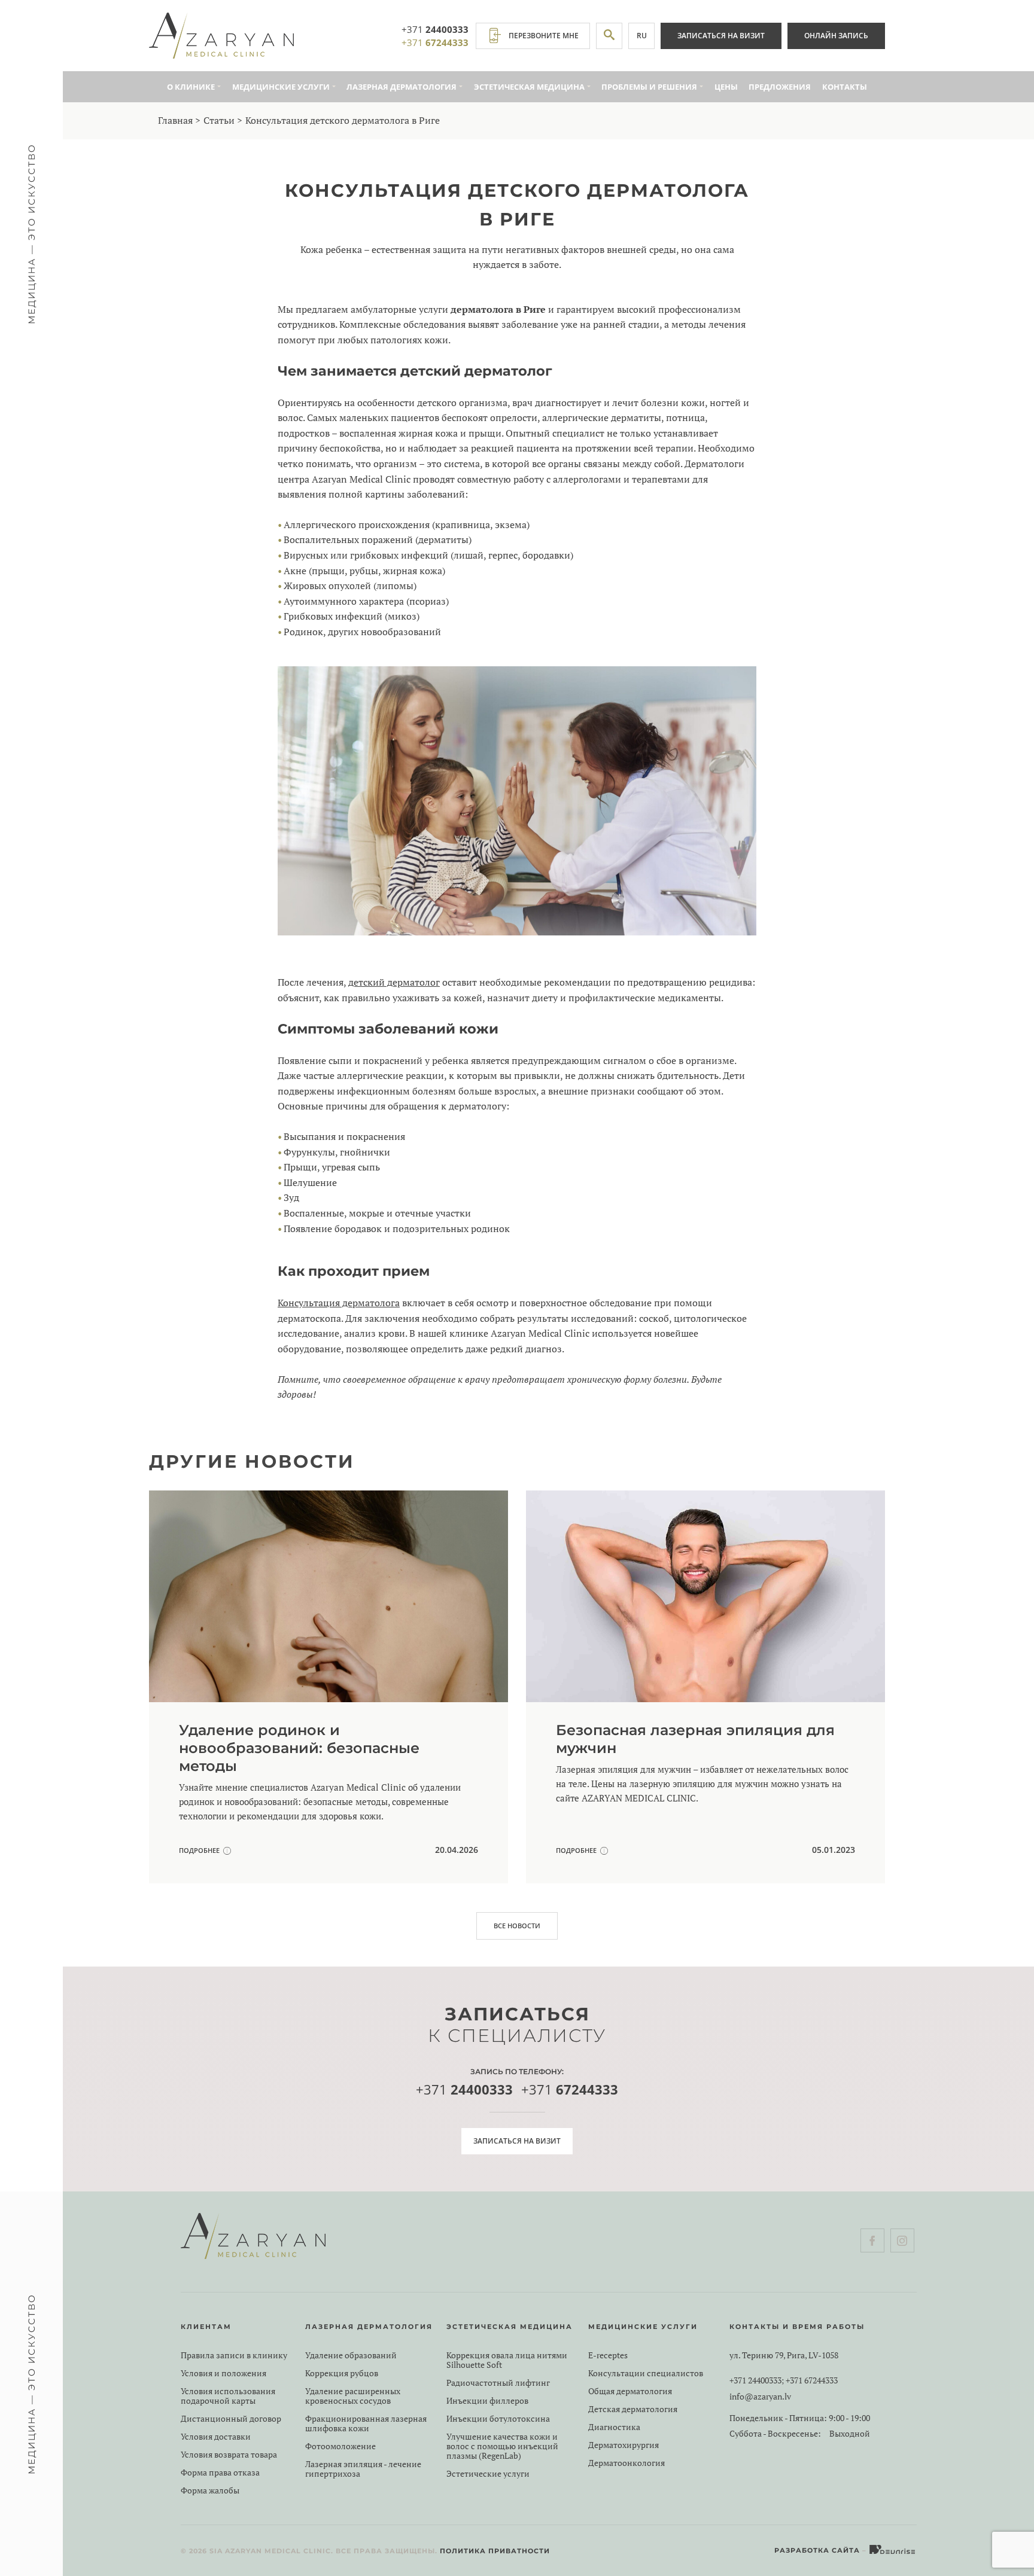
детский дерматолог (394, 982)
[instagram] (902, 2240)
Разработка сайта (817, 2550)
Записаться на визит (721, 36)
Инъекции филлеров (487, 2401)
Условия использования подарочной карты (228, 2396)
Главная (175, 120)
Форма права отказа (220, 2473)
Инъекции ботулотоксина (498, 2419)
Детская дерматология (633, 2409)
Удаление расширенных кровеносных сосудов (353, 2396)
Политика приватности (495, 2551)
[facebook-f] (872, 2240)
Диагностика (614, 2427)
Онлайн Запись (836, 36)
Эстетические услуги (488, 2474)
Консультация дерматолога (339, 1303)
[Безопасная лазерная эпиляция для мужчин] (705, 1687)
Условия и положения (223, 2373)
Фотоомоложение (340, 2446)
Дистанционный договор (231, 2419)
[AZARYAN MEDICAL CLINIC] (221, 36)
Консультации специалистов (646, 2373)
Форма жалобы (210, 2490)
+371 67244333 (812, 2380)
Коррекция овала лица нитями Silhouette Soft (507, 2360)
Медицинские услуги (281, 87)
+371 (435, 29)
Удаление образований (351, 2355)
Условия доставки (216, 2437)
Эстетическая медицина (529, 87)
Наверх (995, 2522)
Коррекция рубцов (342, 2373)
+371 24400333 (755, 2380)
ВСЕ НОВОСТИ (517, 1926)
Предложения (780, 87)
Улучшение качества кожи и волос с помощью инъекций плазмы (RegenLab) (502, 2446)
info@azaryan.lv (760, 2397)
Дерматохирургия (624, 2445)
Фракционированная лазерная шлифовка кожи (366, 2423)
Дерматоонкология (627, 2463)
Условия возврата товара (229, 2455)
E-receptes (608, 2355)
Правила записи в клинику (234, 2355)
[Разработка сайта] (893, 2550)
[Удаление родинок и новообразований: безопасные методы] (329, 1687)
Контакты (845, 87)
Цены (726, 87)
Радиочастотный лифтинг (498, 2383)
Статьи (219, 120)
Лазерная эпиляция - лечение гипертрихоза (363, 2469)
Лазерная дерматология (402, 87)
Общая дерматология (630, 2391)
